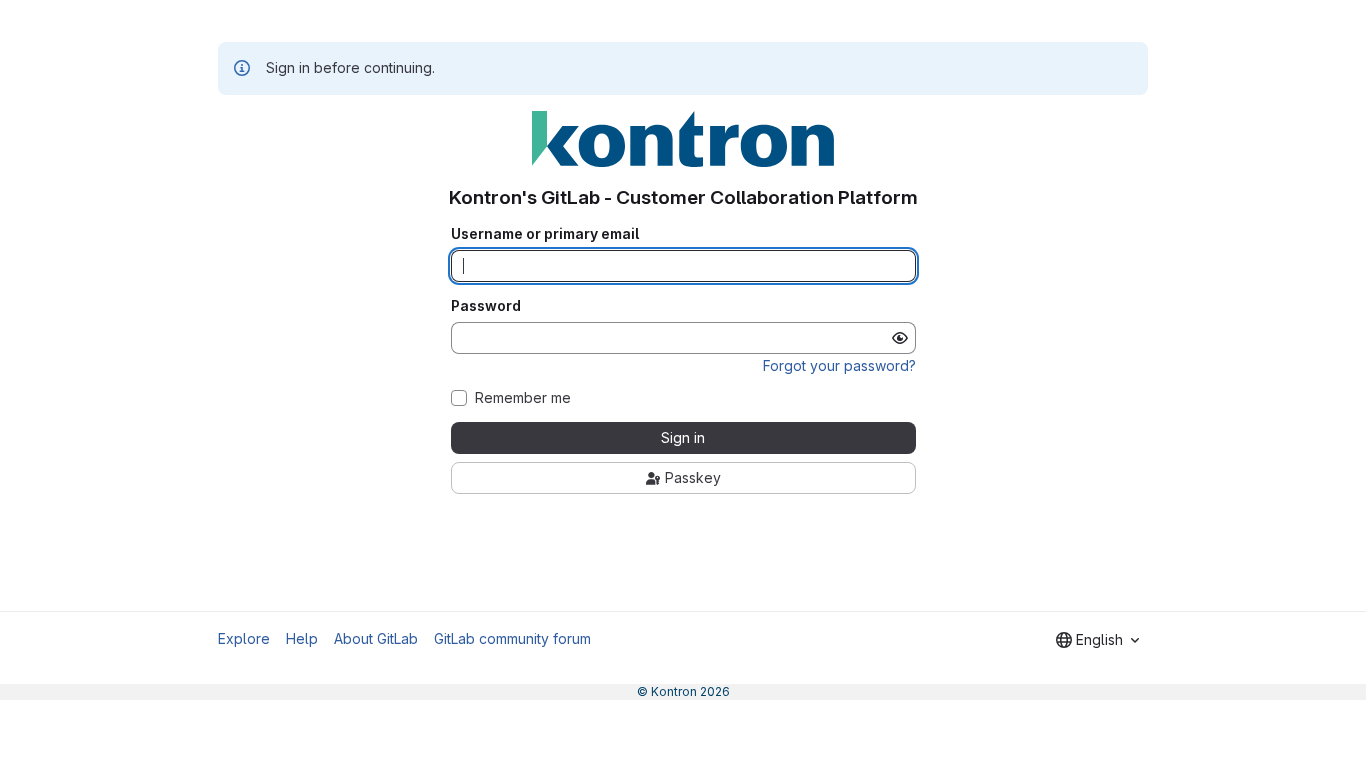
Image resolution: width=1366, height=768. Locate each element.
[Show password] (900, 338)
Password (486, 306)
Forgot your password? (839, 365)
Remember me (523, 398)
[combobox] (1097, 640)
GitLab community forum (512, 638)
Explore (244, 638)
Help (302, 638)
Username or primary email (545, 234)
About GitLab (376, 638)
